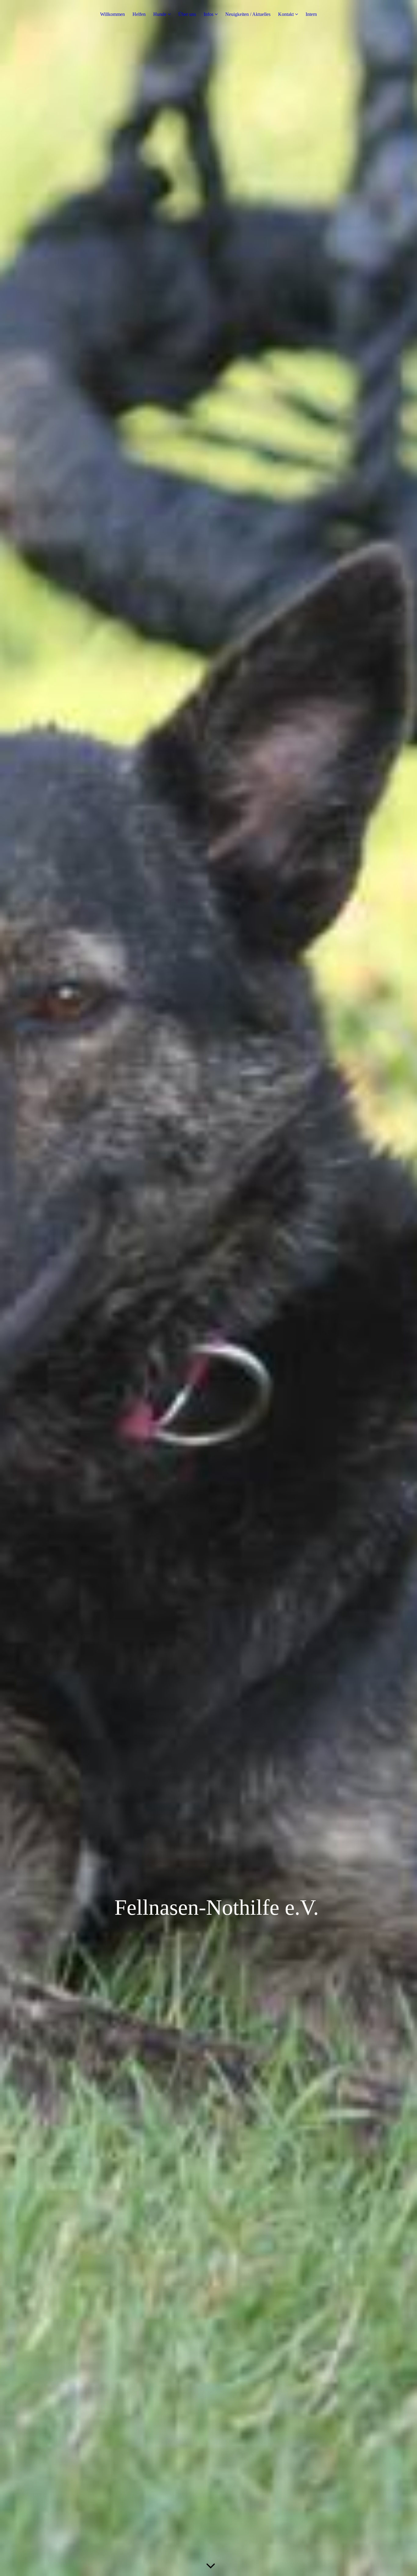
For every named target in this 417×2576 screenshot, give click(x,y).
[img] (209, 1288)
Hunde (160, 14)
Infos (209, 14)
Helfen (139, 14)
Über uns (187, 14)
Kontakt (286, 14)
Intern (311, 14)
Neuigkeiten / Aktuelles (248, 14)
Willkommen (112, 14)
